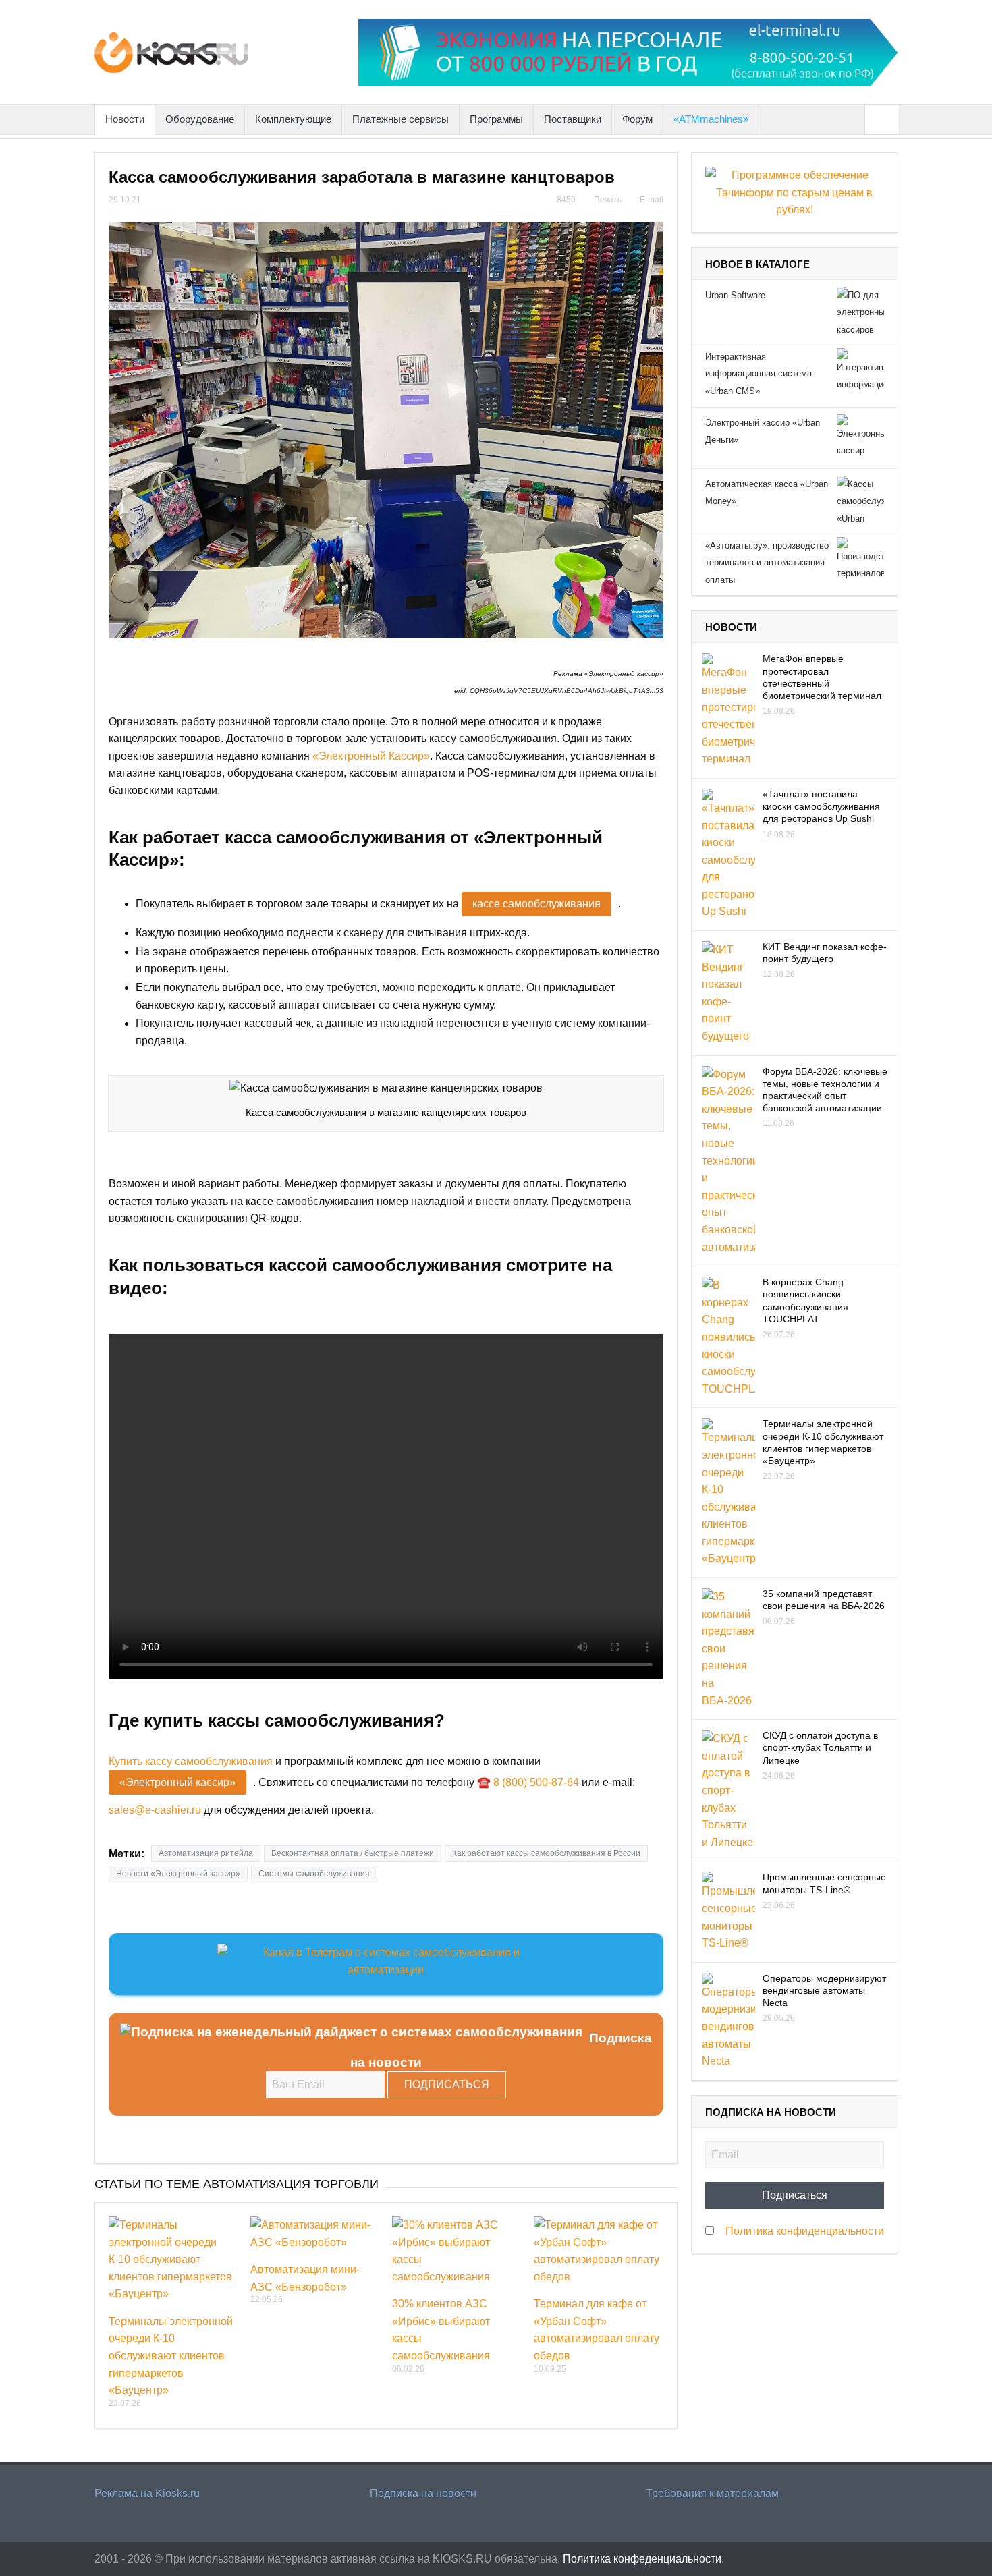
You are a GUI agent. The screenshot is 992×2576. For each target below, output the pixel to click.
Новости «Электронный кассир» (178, 1874)
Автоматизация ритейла (206, 1853)
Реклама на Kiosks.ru (147, 2493)
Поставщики (573, 119)
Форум (637, 119)
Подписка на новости (423, 2493)
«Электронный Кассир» (371, 756)
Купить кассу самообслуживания (191, 1761)
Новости (125, 119)
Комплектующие (293, 119)
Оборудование (200, 119)
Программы (496, 119)
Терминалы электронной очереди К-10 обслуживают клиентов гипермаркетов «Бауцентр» (171, 2356)
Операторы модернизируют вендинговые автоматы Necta (824, 1990)
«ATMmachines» (711, 119)
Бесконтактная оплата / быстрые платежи (353, 1853)
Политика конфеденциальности (642, 2559)
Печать (608, 200)
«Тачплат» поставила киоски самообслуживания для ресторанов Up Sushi (821, 806)
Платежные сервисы (401, 119)
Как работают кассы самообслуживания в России (546, 1853)
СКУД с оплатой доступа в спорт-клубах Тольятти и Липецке (820, 1747)
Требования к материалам (712, 2493)
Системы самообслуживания (314, 1874)
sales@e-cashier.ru (155, 1810)
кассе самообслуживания (536, 904)
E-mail (652, 200)
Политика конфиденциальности (805, 2231)
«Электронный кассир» (177, 1782)
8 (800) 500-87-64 (536, 1782)
